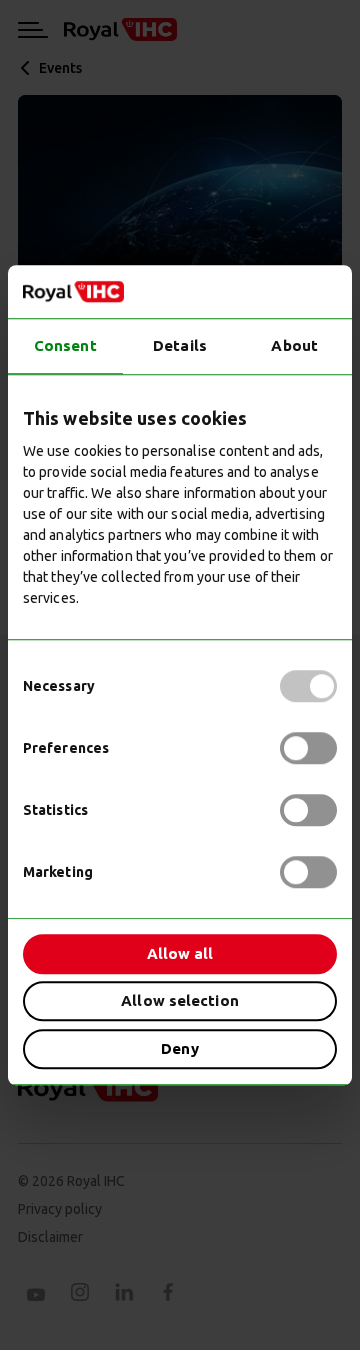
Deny (179, 1048)
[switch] (308, 748)
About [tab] (294, 345)
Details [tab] (180, 345)
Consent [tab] (65, 345)
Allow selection (180, 1000)
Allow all (180, 953)
